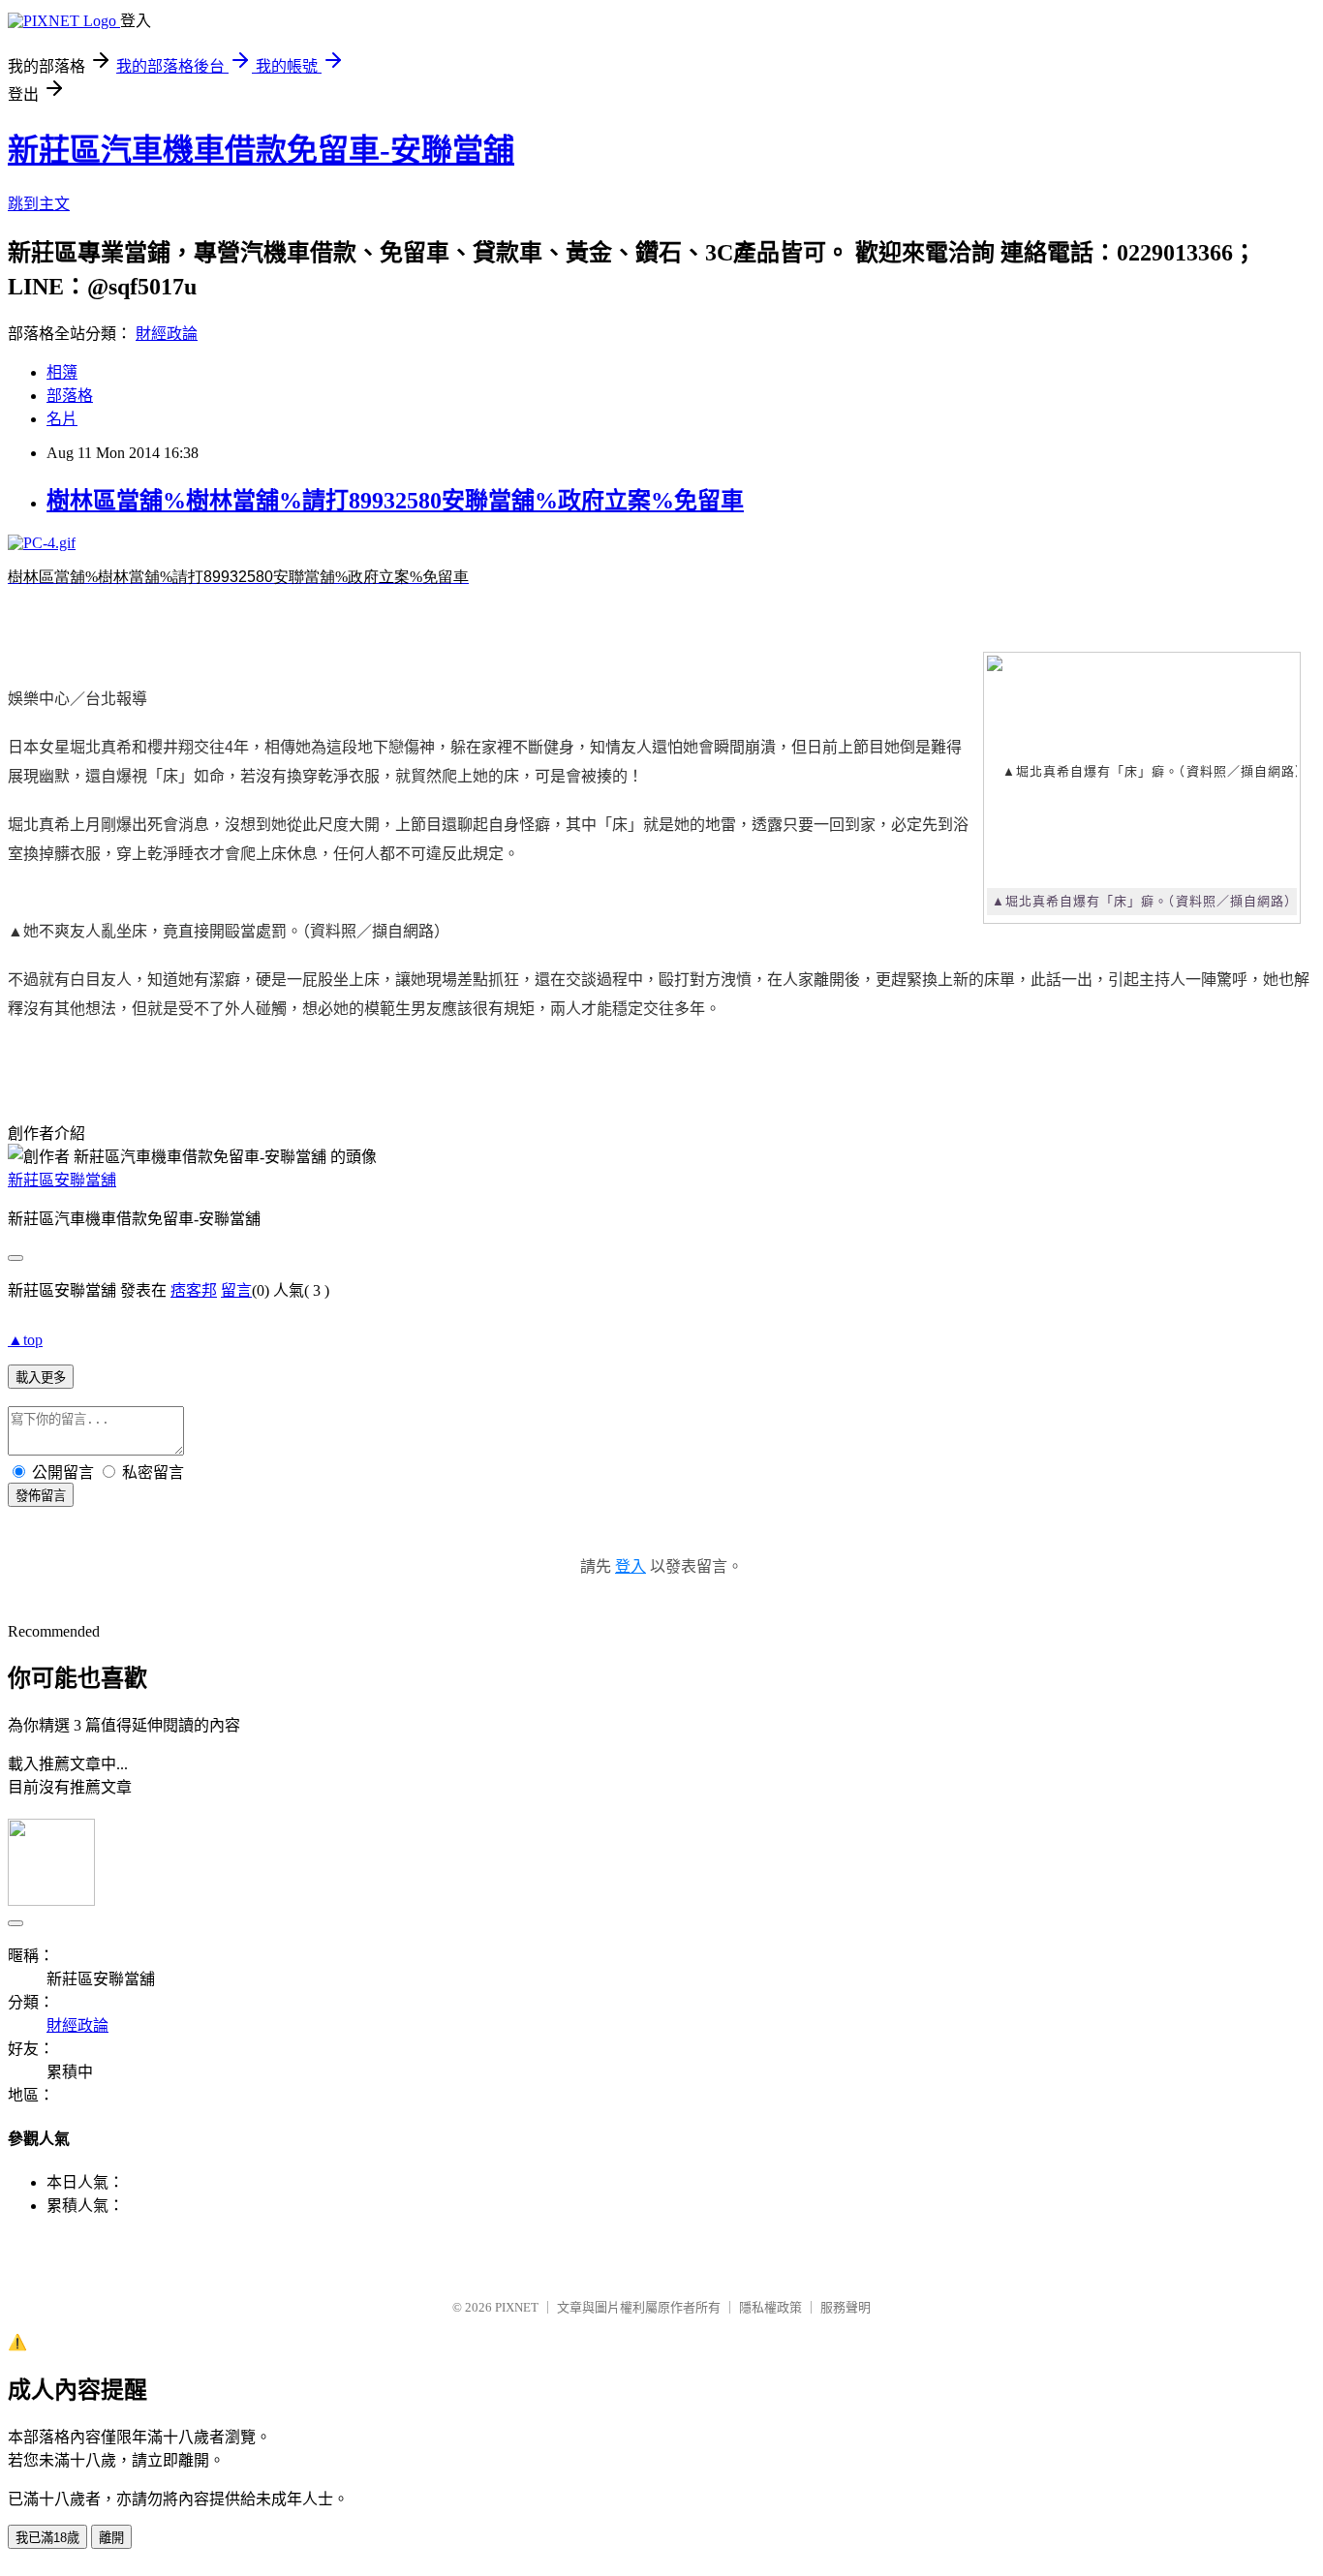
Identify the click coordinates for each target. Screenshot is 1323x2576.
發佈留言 (41, 1496)
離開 (111, 2538)
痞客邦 (194, 1290)
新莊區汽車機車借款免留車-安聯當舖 (261, 150)
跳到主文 (39, 204)
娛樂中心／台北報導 (77, 699)
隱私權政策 (770, 2307)
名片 (62, 419)
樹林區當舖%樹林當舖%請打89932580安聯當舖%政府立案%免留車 (395, 501)
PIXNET (517, 2307)
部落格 (70, 396)
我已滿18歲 (47, 2538)
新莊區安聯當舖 (62, 1180)
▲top (25, 1340)
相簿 (62, 372)
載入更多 (41, 1378)
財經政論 (167, 334)
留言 (236, 1290)
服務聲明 (846, 2307)
